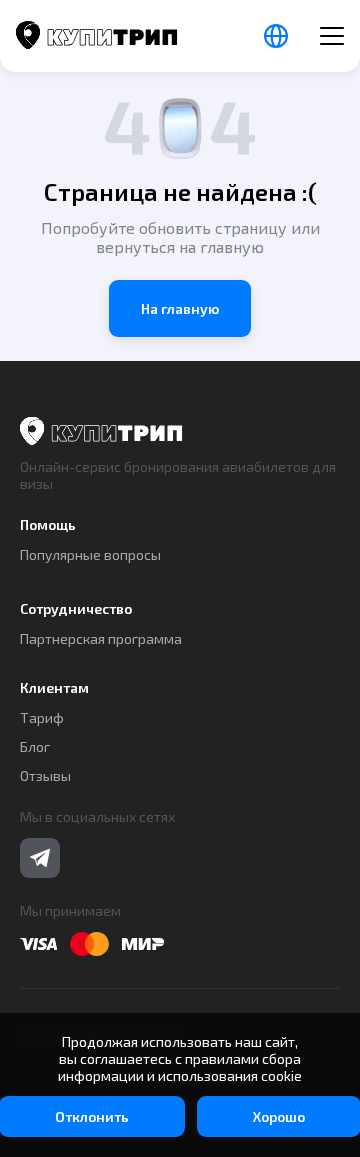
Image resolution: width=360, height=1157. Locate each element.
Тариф (42, 717)
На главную (180, 308)
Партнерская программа (101, 638)
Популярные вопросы (90, 554)
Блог (35, 746)
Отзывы (45, 775)
